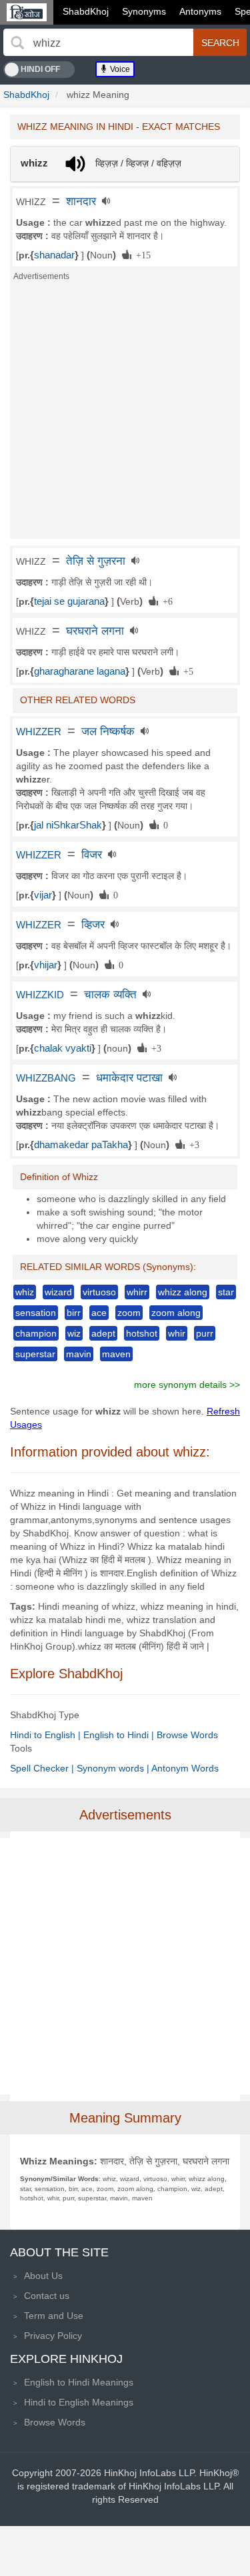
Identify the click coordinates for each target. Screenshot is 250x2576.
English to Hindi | (120, 1735)
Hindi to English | (47, 1735)
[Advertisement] (125, 414)
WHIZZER (39, 732)
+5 (186, 671)
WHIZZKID (40, 995)
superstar (35, 1354)
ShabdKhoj (86, 11)
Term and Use (54, 2316)
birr (74, 1313)
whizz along (183, 1292)
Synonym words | (114, 1768)
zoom (129, 1313)
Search (220, 43)
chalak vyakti (63, 1048)
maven (116, 1354)
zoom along (176, 1313)
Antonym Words (185, 1768)
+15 (141, 254)
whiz (25, 1292)
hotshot (142, 1333)
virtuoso (99, 1292)
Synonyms (144, 11)
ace (99, 1313)
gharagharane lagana (80, 671)
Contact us (47, 2296)
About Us (43, 2276)
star (226, 1292)
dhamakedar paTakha (81, 1145)
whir (177, 1333)
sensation (36, 1313)
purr (205, 1333)
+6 (165, 601)
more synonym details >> (187, 1385)
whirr (137, 1292)
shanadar (54, 255)
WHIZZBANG (46, 1078)
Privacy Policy (53, 2336)
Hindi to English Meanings (79, 2402)
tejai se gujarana (69, 601)
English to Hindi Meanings (79, 2382)
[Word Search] (17, 43)
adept (103, 1333)
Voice (119, 69)
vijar (43, 895)
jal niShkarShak (68, 825)
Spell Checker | (43, 1768)
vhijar (46, 965)
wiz (74, 1333)
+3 (154, 1048)
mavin (79, 1354)
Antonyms (200, 11)
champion (36, 1333)
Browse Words (187, 1735)
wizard (58, 1292)
